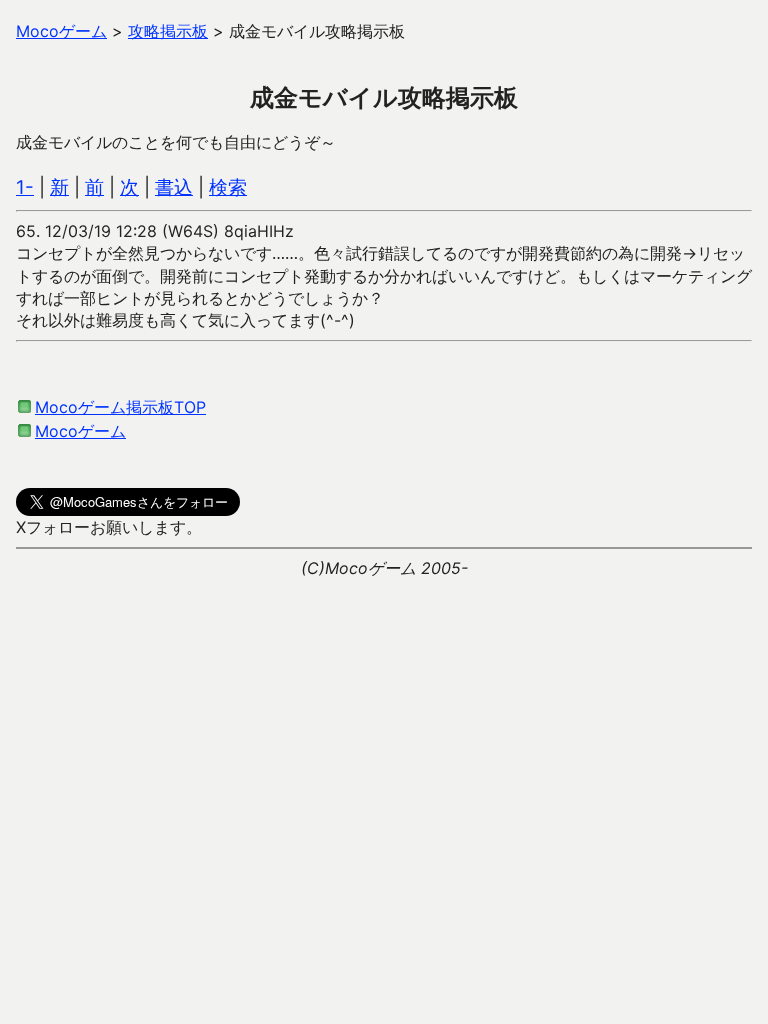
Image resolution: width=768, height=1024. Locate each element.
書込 (174, 187)
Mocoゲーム (80, 431)
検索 (228, 187)
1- (25, 187)
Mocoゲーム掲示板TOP (120, 407)
